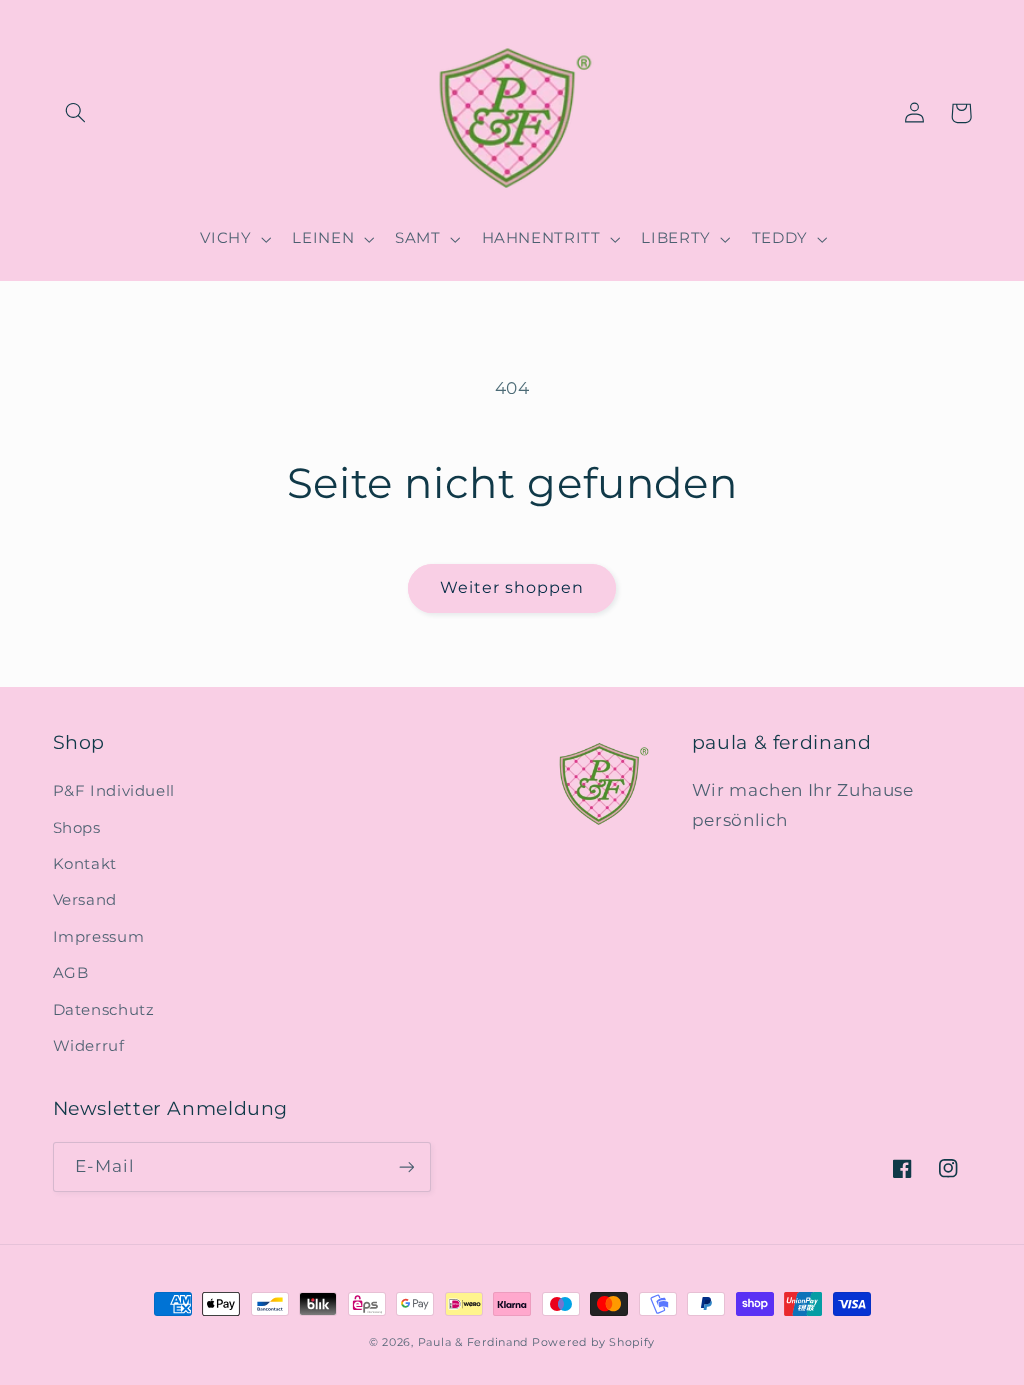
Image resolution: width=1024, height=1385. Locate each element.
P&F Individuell (114, 791)
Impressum (99, 937)
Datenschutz (104, 1010)
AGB (71, 973)
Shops (77, 828)
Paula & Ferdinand (473, 1342)
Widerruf (89, 1046)
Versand (85, 900)
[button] (76, 113)
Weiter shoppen (512, 587)
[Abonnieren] (406, 1166)
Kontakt (85, 864)
